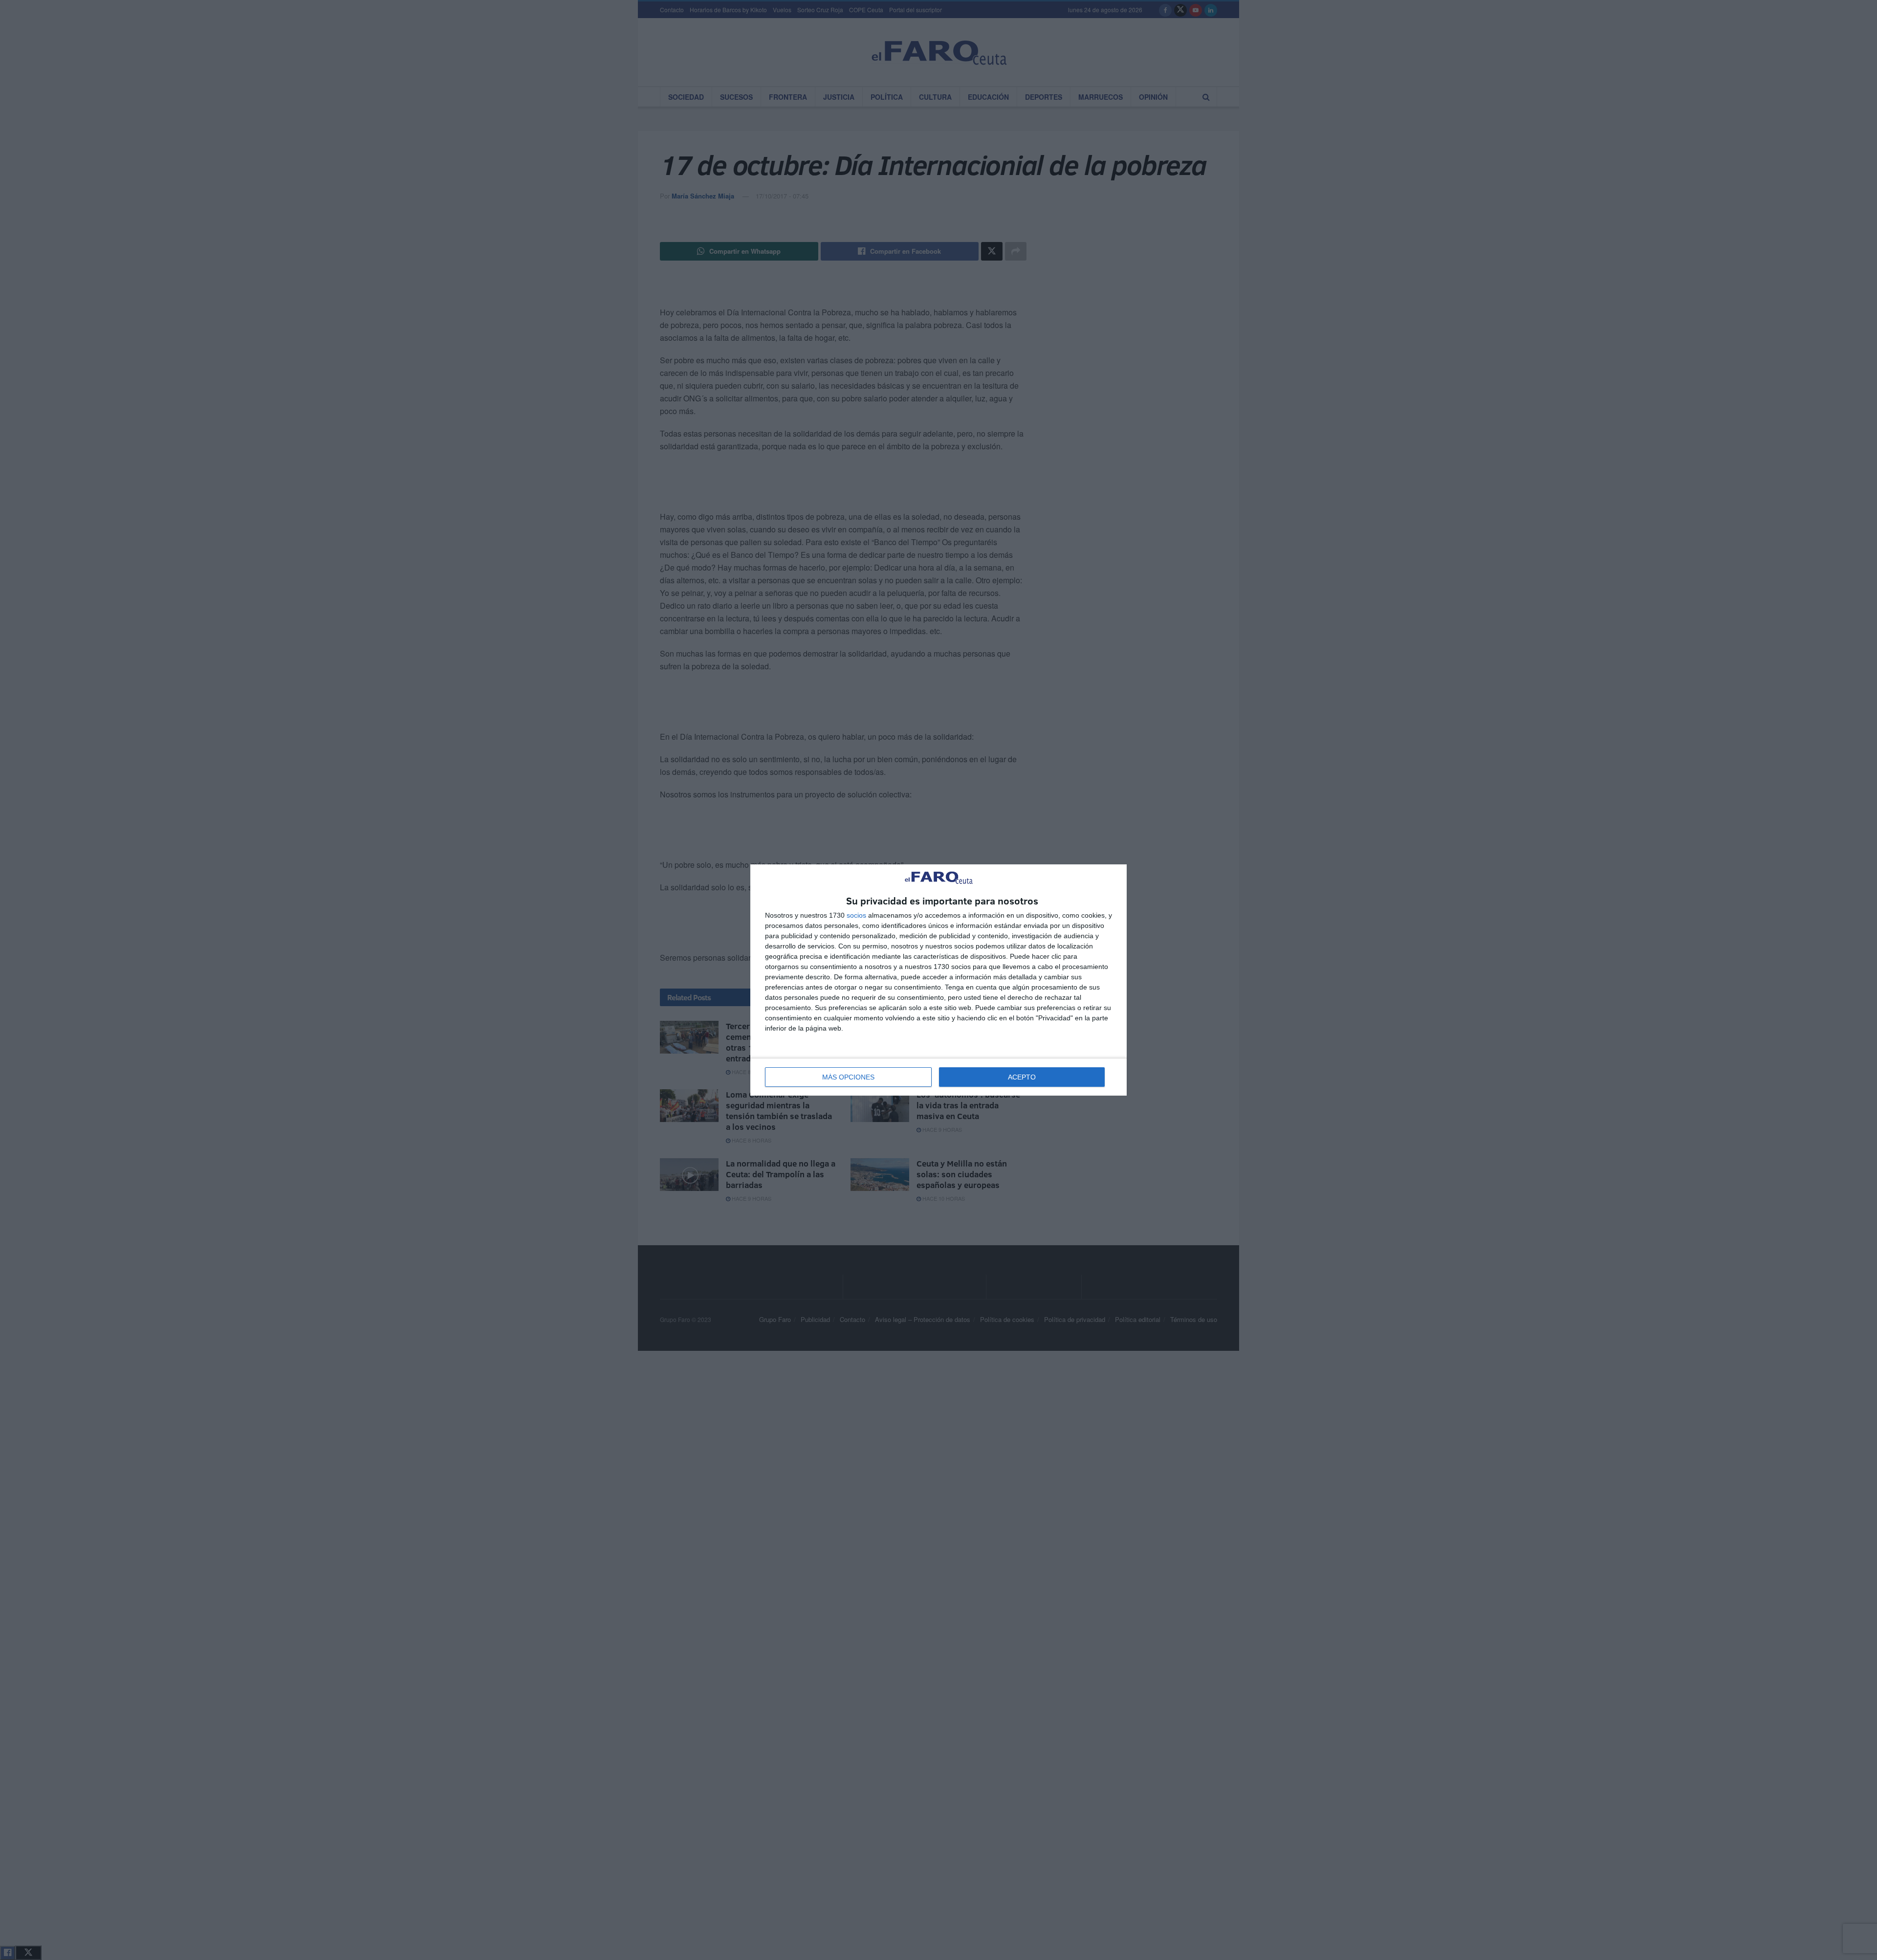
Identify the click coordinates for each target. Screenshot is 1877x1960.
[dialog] (938, 980)
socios (856, 915)
